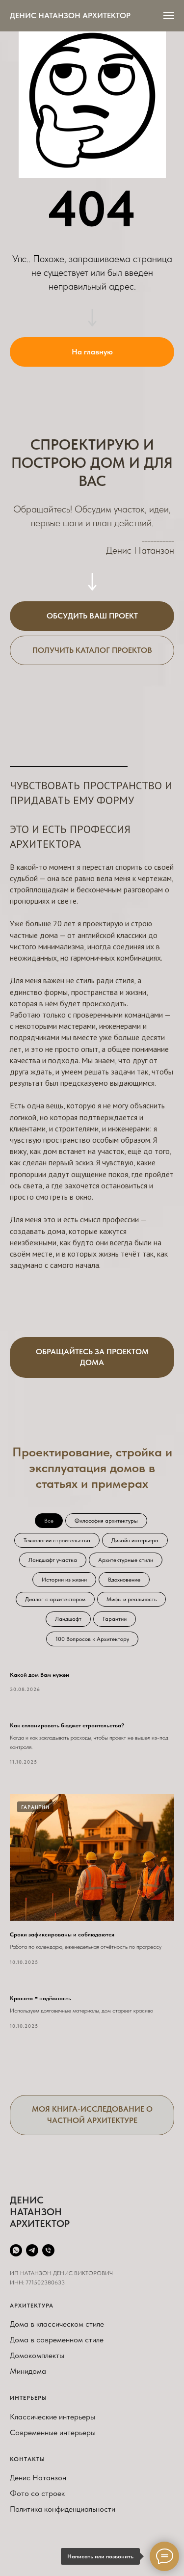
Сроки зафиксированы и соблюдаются (62, 1934)
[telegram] (32, 2250)
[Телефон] (48, 2250)
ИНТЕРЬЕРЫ (28, 2398)
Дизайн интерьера (135, 1540)
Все (49, 1521)
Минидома (28, 2371)
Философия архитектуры (106, 1521)
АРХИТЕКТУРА (32, 2306)
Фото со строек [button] (37, 2493)
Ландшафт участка (53, 1560)
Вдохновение (124, 1580)
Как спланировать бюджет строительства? (67, 1725)
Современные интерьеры (53, 2432)
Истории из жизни (64, 1580)
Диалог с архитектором (55, 1599)
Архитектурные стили (126, 1560)
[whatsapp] (16, 2250)
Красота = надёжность (40, 1998)
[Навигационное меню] (169, 16)
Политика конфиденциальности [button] (63, 2509)
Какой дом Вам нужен (39, 1675)
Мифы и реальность (131, 1599)
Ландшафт (68, 1619)
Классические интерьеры (53, 2417)
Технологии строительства (57, 1540)
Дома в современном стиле (57, 2340)
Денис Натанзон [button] (38, 2478)
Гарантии (115, 1619)
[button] (92, 616)
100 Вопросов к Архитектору (92, 1639)
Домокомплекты (37, 2355)
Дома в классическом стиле (57, 2324)
